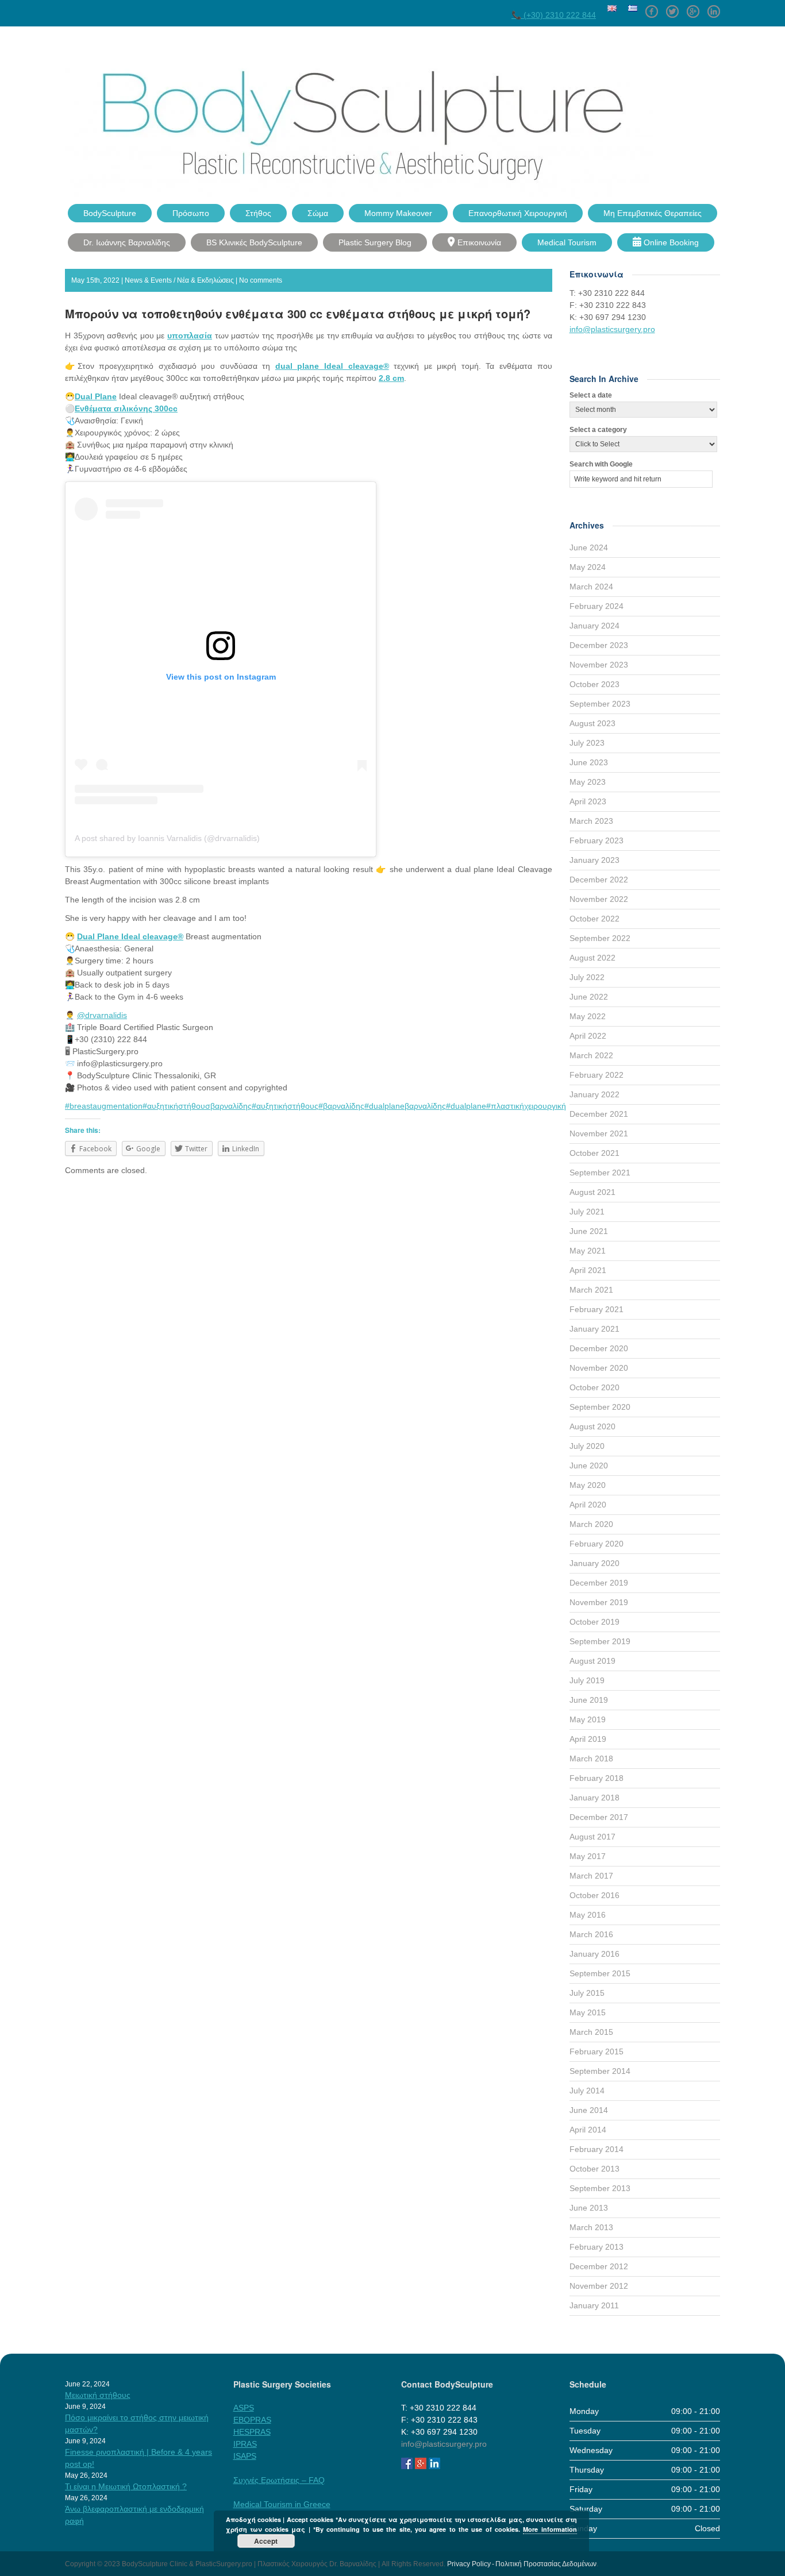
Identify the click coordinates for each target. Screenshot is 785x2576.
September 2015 (600, 1973)
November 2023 (599, 665)
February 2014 (597, 2149)
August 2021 (592, 1192)
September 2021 (600, 1173)
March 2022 (591, 1055)
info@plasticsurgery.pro (612, 329)
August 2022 (592, 958)
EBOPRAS (252, 2420)
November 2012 (599, 2286)
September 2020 (600, 1407)
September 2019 (600, 1641)
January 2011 (594, 2305)
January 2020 (594, 1563)
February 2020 (597, 1544)
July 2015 (587, 1993)
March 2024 (591, 587)
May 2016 (588, 1915)
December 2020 (599, 1348)
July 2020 (587, 1446)
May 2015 (588, 2012)
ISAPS (245, 2456)
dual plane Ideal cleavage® (332, 366)
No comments (261, 280)
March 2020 (591, 1524)
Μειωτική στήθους (98, 2395)
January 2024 (594, 626)
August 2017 (592, 1837)
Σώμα (318, 213)
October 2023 (594, 684)
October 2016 (594, 1895)
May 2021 (588, 1251)
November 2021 (599, 1133)
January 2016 (594, 1954)
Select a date (591, 395)
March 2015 (591, 2032)
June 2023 (589, 762)
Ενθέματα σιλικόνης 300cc (126, 408)
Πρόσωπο (191, 213)
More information (550, 2529)
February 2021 (597, 1309)
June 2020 (589, 1466)
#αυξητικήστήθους (285, 1106)
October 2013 (594, 2169)
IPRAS (245, 2444)
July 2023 (587, 743)
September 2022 (600, 938)
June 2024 (589, 547)
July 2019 (587, 1680)
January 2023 (594, 860)
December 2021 (599, 1114)
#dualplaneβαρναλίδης (405, 1106)
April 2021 (588, 1270)
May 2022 (588, 1016)
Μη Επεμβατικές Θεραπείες (653, 213)
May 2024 (588, 567)
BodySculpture (110, 213)
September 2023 (600, 704)
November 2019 (599, 1602)
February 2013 (597, 2247)
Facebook (652, 7)
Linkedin (714, 7)
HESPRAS (252, 2432)
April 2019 (588, 1739)
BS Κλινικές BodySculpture (254, 242)
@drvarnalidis (102, 1015)
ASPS (244, 2408)
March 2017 (591, 1876)
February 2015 (597, 2051)
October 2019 (594, 1622)
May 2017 (588, 1856)
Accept (266, 2541)
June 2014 (589, 2110)
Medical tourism (567, 242)
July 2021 (587, 1212)
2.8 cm (391, 378)
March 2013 (591, 2227)
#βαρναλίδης (341, 1106)
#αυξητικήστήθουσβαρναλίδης (197, 1106)
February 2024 (597, 606)
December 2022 (599, 880)
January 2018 (594, 1798)
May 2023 (588, 782)
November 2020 (599, 1368)
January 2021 (594, 1329)
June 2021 (589, 1231)
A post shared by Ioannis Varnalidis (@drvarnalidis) (167, 838)
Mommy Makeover (398, 213)
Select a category (598, 430)
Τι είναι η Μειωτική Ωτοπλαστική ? (126, 2486)
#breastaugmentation (104, 1106)
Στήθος (258, 213)
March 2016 (591, 1934)
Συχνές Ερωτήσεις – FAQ (279, 2480)
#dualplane (466, 1106)
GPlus (693, 7)
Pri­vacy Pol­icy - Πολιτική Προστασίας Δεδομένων (522, 2564)
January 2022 (594, 1094)
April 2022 (588, 1036)
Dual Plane (96, 396)
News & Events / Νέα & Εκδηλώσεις (179, 280)
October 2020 (594, 1387)
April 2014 (588, 2130)
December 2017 (599, 1817)
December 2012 (599, 2266)
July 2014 (587, 2091)
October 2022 (594, 919)
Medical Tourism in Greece (282, 2504)
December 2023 (599, 645)
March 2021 (591, 1290)
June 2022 (589, 997)
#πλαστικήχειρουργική (526, 1106)
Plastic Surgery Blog (375, 242)
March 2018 (591, 1759)
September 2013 (600, 2188)
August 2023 (592, 723)
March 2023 (591, 821)
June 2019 (589, 1700)
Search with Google (601, 464)
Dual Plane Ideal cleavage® (130, 936)
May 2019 (588, 1719)
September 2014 (600, 2071)
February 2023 (597, 840)
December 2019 (599, 1583)
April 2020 (588, 1505)
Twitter (672, 7)
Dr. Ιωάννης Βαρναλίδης (127, 242)
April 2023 (588, 801)
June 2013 (589, 2208)
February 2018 (597, 1778)
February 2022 (597, 1075)
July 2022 (587, 977)
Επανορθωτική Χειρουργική (518, 213)
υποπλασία (190, 336)
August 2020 (592, 1426)
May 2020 (588, 1485)
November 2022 (599, 899)
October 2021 (594, 1153)
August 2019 (592, 1661)
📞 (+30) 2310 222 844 (554, 15)
